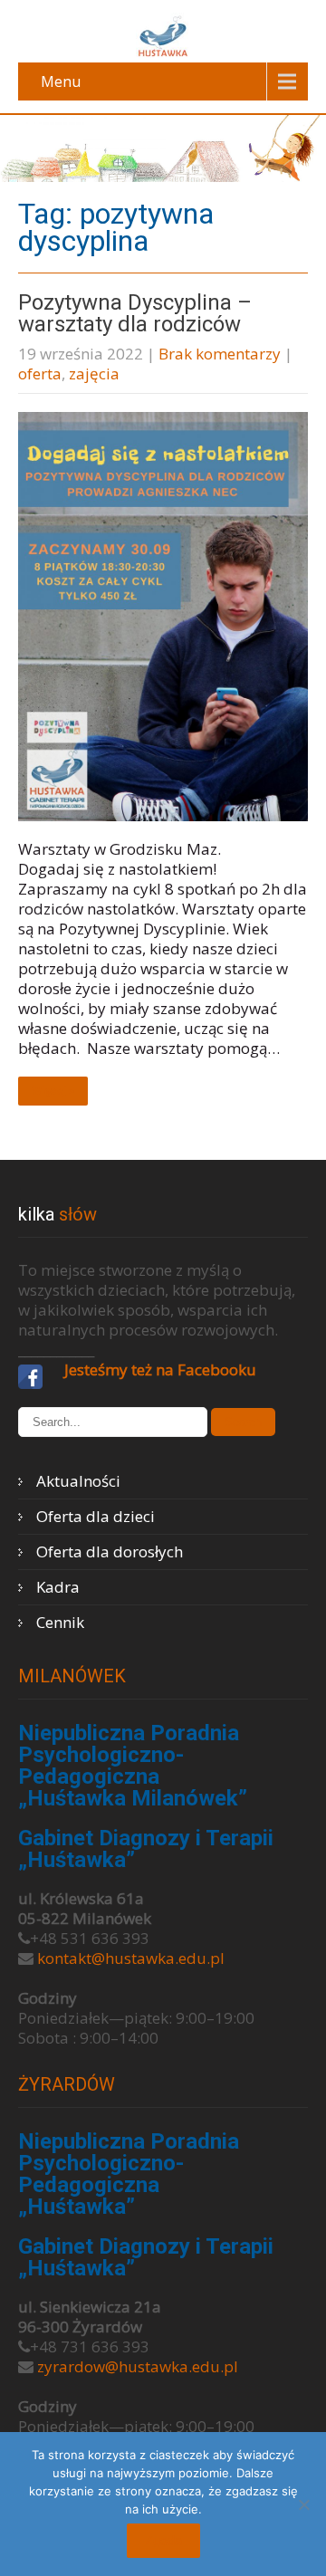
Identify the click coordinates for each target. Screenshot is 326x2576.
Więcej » (53, 1091)
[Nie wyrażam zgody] (303, 2504)
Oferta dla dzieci (96, 1516)
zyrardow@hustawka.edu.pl (138, 2366)
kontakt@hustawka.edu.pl (131, 1958)
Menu (61, 81)
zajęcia (94, 373)
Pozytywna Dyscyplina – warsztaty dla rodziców (135, 313)
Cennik (60, 1622)
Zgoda (163, 2541)
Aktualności (78, 1481)
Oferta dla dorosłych (110, 1551)
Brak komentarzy (220, 354)
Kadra (58, 1587)
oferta (40, 373)
